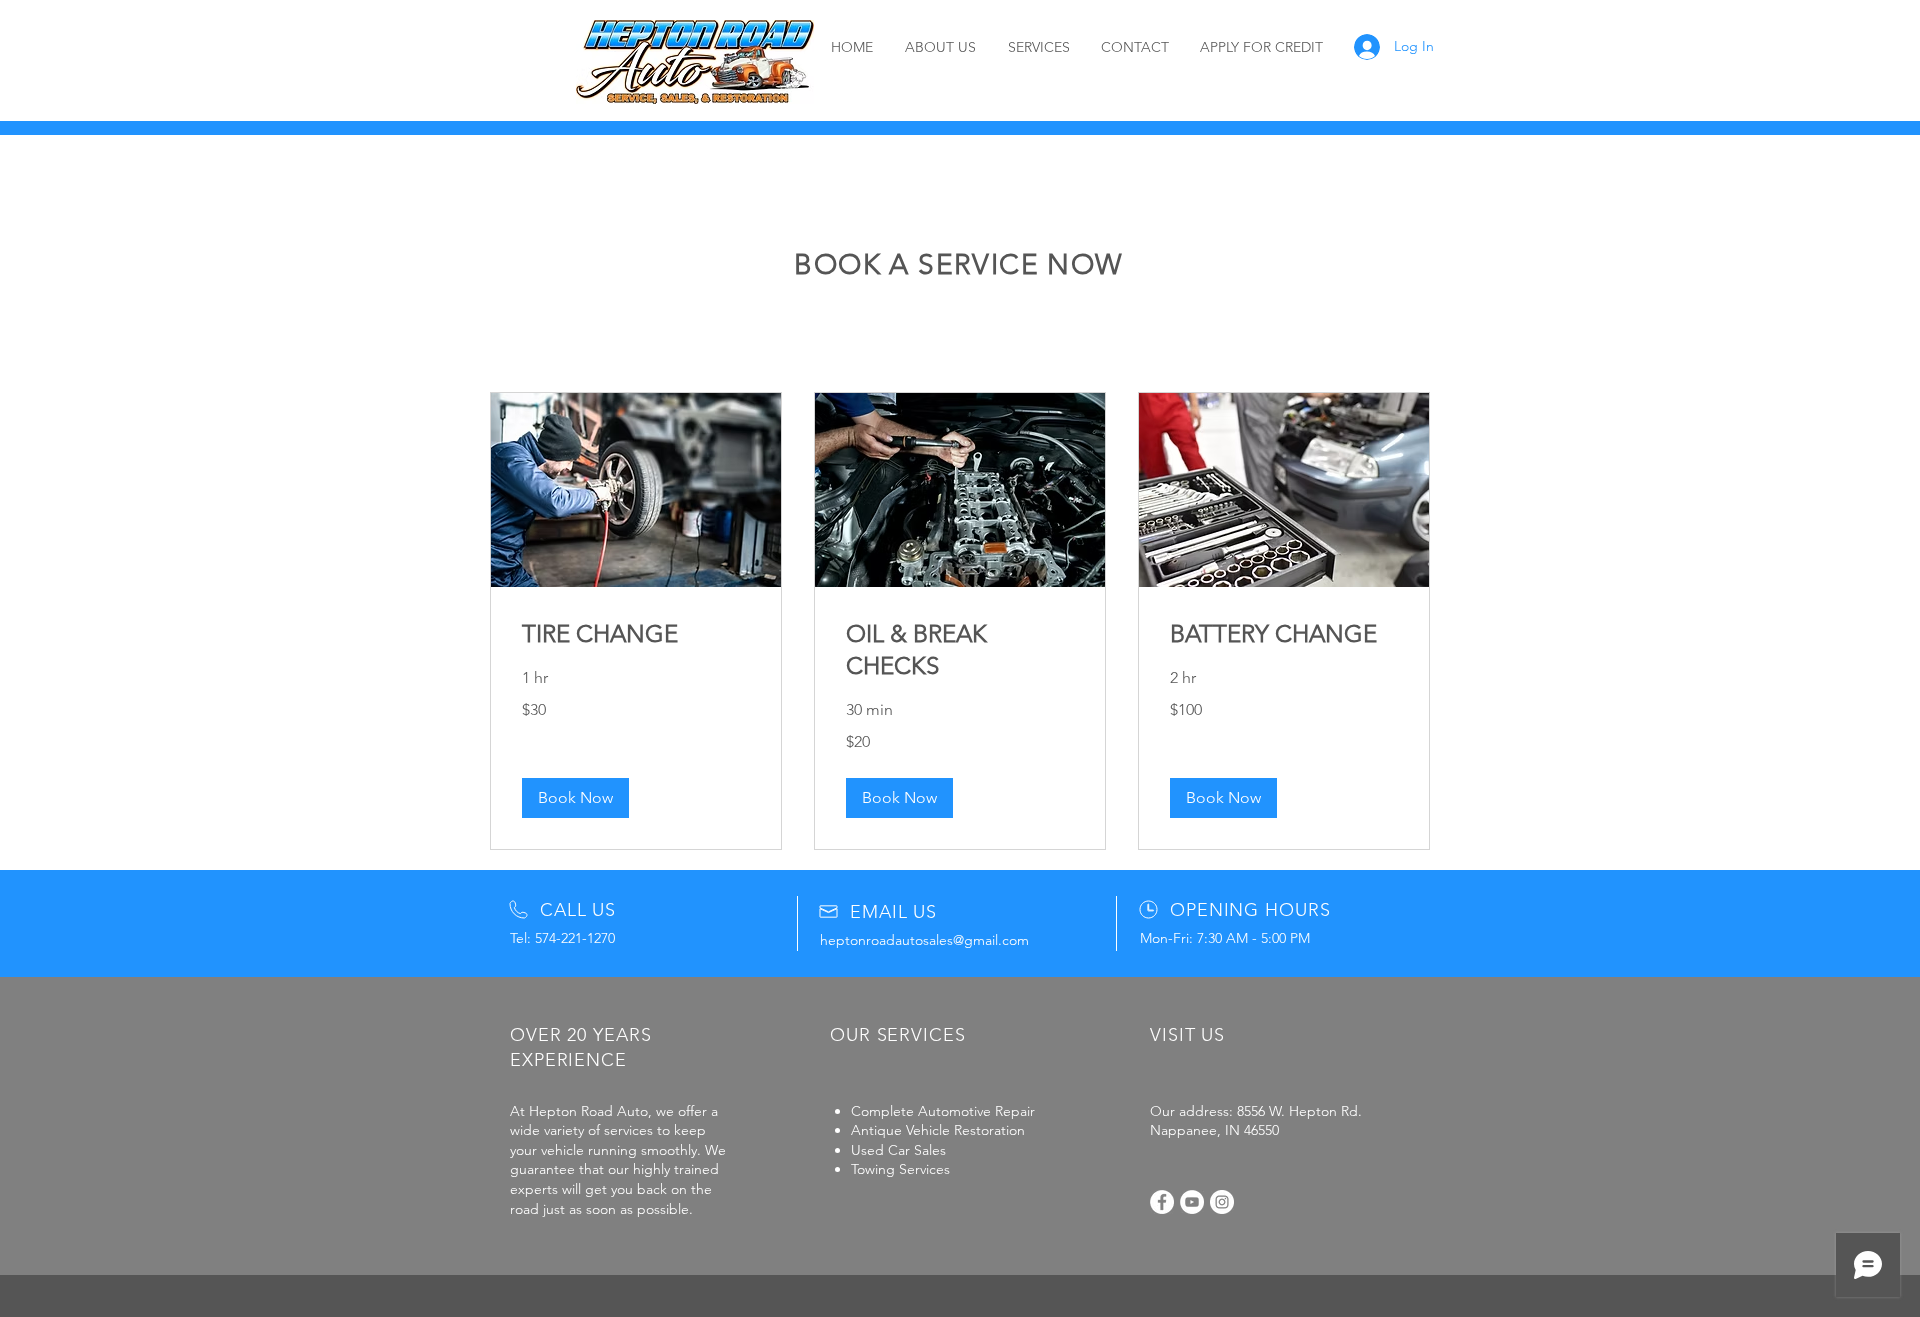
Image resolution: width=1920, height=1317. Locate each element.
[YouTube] (1192, 1202)
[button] (575, 798)
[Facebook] (1162, 1202)
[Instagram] (1222, 1202)
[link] (636, 634)
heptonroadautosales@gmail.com (924, 940)
